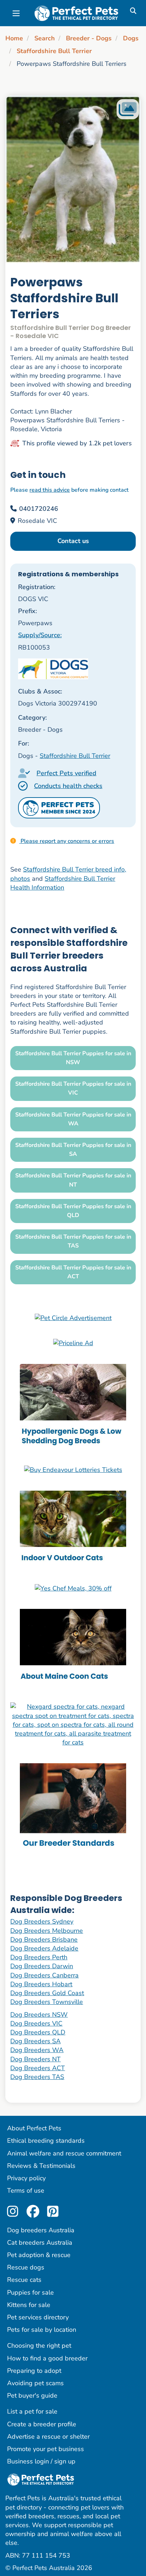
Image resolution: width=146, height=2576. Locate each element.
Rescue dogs (26, 2267)
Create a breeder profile (42, 2424)
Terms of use (26, 2191)
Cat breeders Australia (40, 2243)
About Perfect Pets (34, 2128)
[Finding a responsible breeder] (73, 1807)
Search (45, 38)
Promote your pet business (46, 2449)
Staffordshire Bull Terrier (54, 51)
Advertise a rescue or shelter (48, 2437)
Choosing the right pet (39, 2346)
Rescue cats (24, 2280)
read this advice (50, 490)
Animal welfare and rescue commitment (64, 2153)
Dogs (131, 38)
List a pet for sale (32, 2411)
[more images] (128, 109)
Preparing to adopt (34, 2371)
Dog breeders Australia (41, 2230)
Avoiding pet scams (35, 2383)
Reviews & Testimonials (41, 2166)
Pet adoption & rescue (39, 2255)
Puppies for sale (30, 2292)
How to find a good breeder (47, 2358)
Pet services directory (38, 2317)
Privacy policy (26, 2178)
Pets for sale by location (42, 2330)
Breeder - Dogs (89, 38)
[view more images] (73, 179)
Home (14, 38)
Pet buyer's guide (32, 2395)
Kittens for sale (29, 2305)
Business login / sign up (41, 2461)
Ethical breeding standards (46, 2141)
